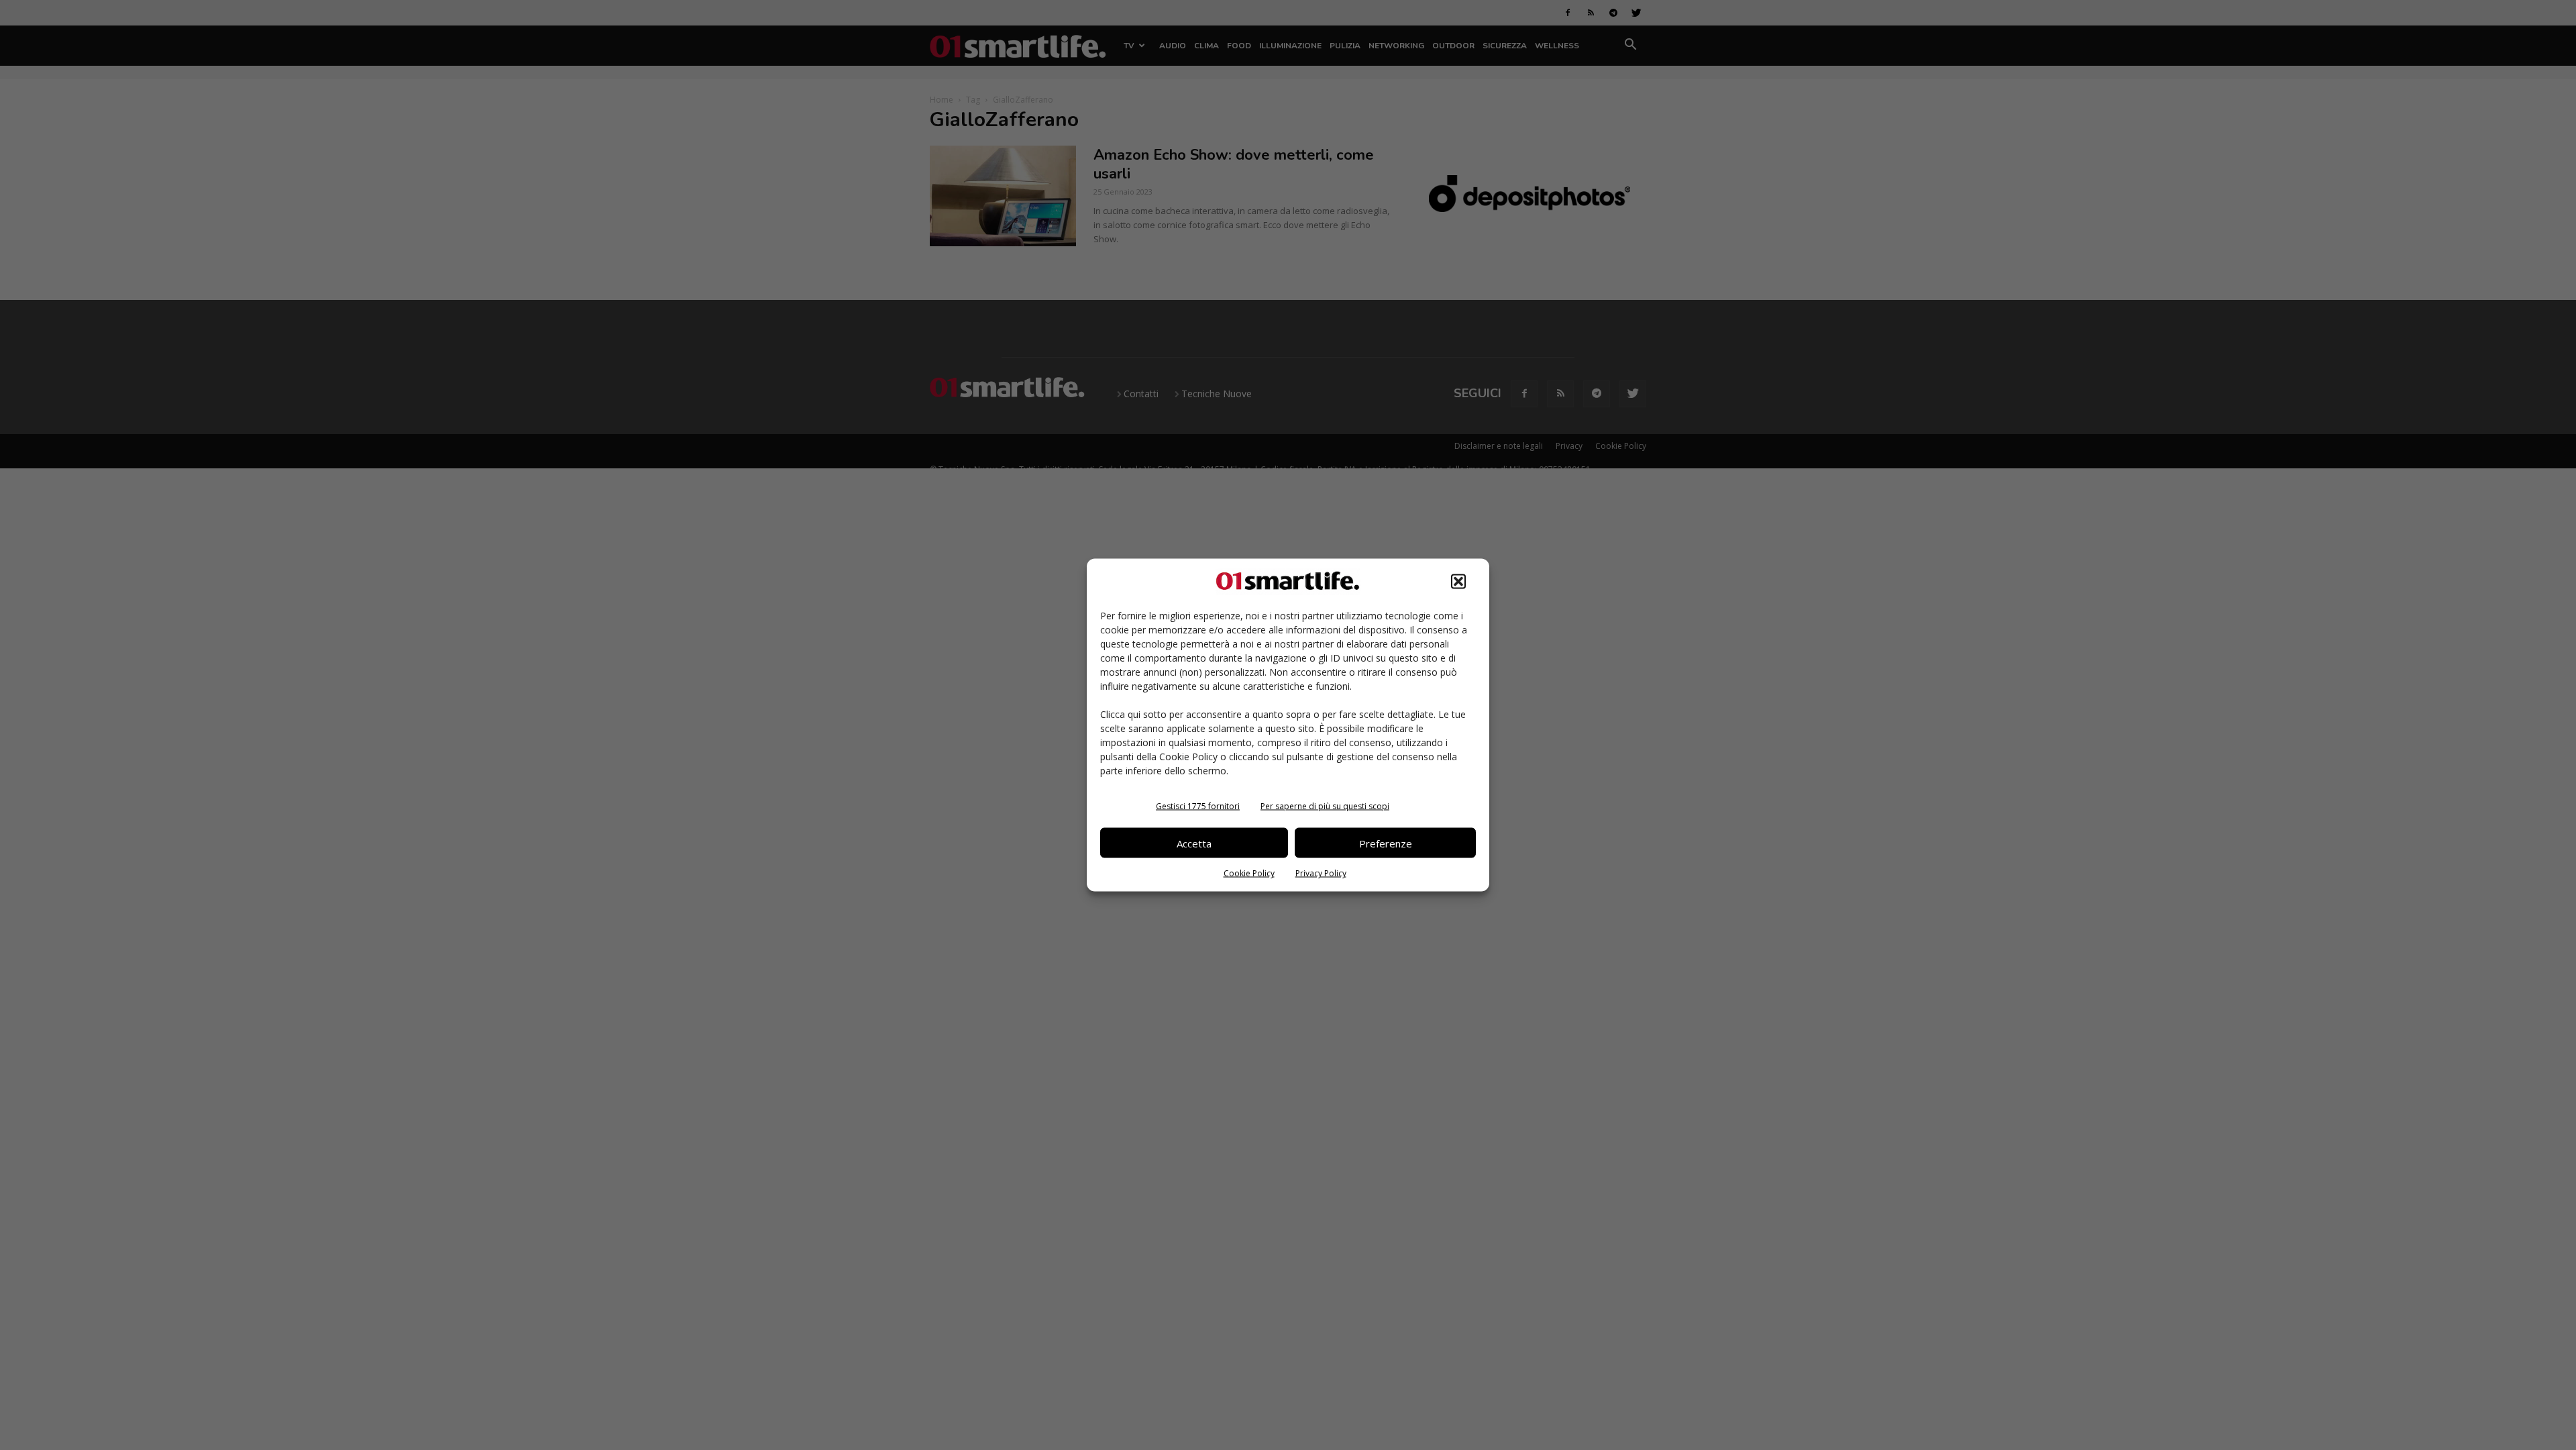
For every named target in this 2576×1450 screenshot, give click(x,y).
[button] (1458, 582)
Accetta (1194, 843)
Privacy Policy (1321, 873)
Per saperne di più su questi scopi (1325, 806)
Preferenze (1386, 843)
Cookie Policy (1249, 873)
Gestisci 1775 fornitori (1198, 806)
